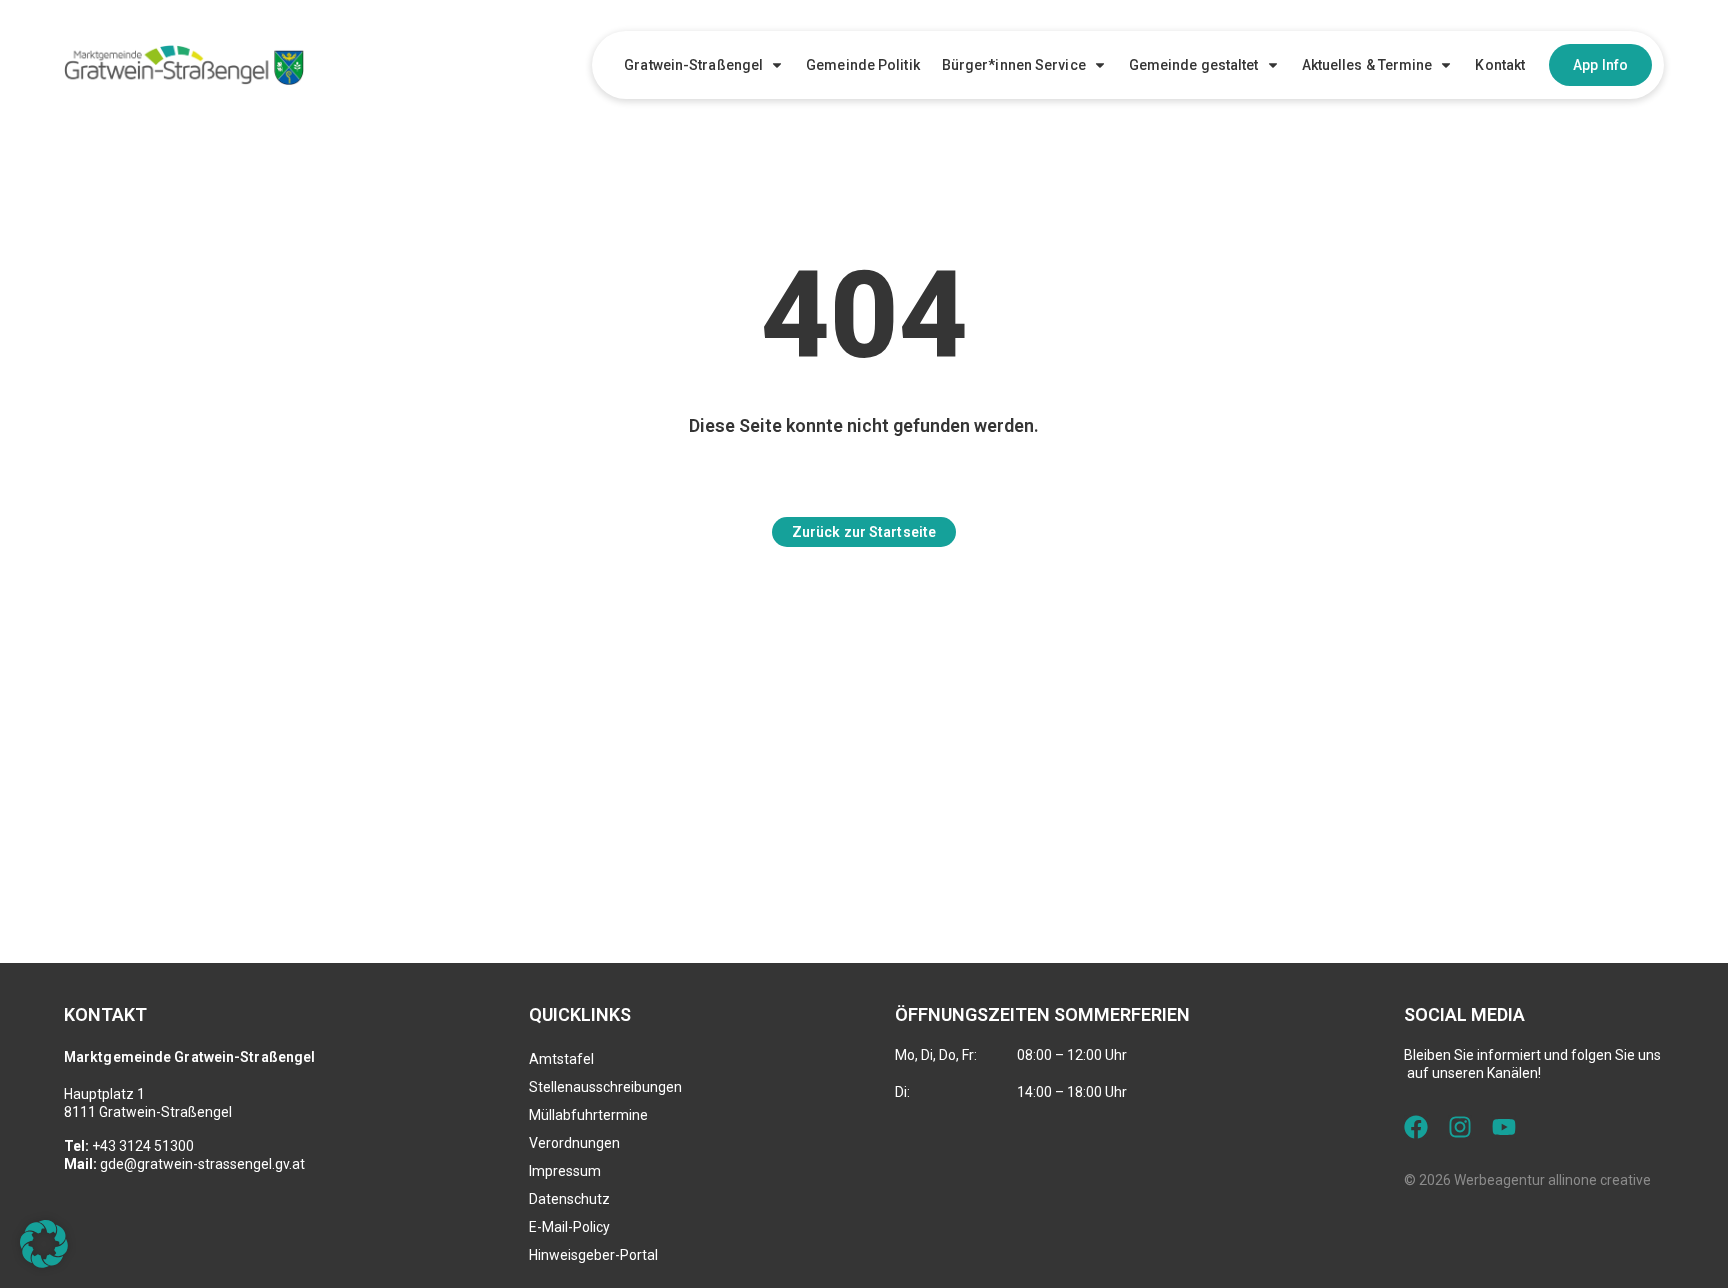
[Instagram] (1460, 1127)
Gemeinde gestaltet (1194, 65)
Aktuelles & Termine (1367, 65)
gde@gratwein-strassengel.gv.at (202, 1164)
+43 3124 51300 (143, 1146)
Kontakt (1500, 65)
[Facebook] (1416, 1127)
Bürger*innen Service (1014, 65)
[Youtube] (1504, 1127)
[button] (44, 1244)
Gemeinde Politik (863, 65)
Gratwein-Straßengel (693, 65)
